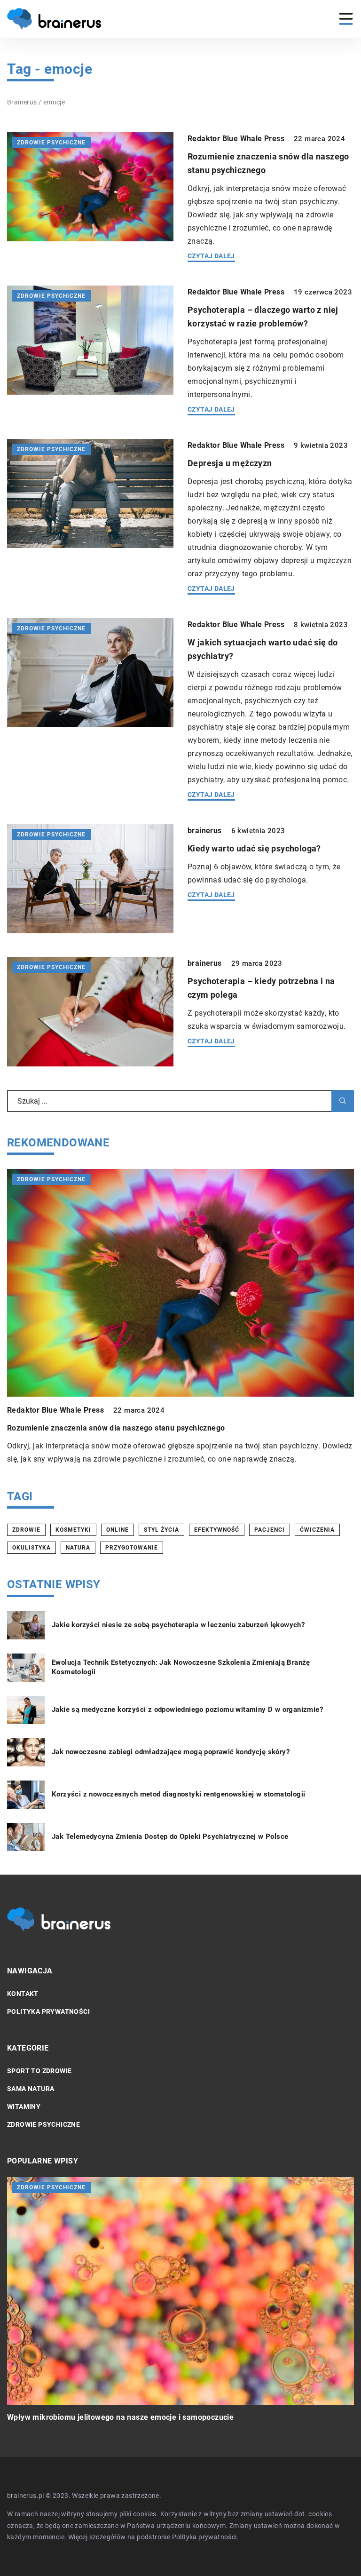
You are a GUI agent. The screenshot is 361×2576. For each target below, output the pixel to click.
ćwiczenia (317, 1530)
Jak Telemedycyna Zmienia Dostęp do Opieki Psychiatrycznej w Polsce (170, 1837)
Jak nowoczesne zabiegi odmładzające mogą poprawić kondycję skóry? (171, 1752)
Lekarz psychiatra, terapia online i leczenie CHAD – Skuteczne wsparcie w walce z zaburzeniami (179, 1428)
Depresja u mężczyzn (230, 463)
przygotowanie (132, 1548)
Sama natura (31, 2089)
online (118, 1530)
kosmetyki (73, 1530)
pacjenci (270, 1530)
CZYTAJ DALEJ (211, 256)
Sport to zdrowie (39, 2071)
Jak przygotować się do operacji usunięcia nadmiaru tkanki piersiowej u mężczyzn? (156, 2417)
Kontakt (23, 1994)
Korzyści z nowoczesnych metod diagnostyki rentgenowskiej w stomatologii (178, 1794)
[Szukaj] (343, 1101)
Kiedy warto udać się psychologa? (254, 848)
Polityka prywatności (48, 2012)
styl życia (161, 1530)
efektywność (217, 1530)
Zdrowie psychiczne (43, 2124)
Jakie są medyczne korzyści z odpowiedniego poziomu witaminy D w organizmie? (187, 1709)
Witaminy (24, 2107)
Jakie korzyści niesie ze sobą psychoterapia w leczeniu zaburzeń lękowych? (178, 1625)
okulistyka (31, 1548)
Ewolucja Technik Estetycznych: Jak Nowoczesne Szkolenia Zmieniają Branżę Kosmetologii (181, 1667)
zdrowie (26, 1530)
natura (78, 1548)
